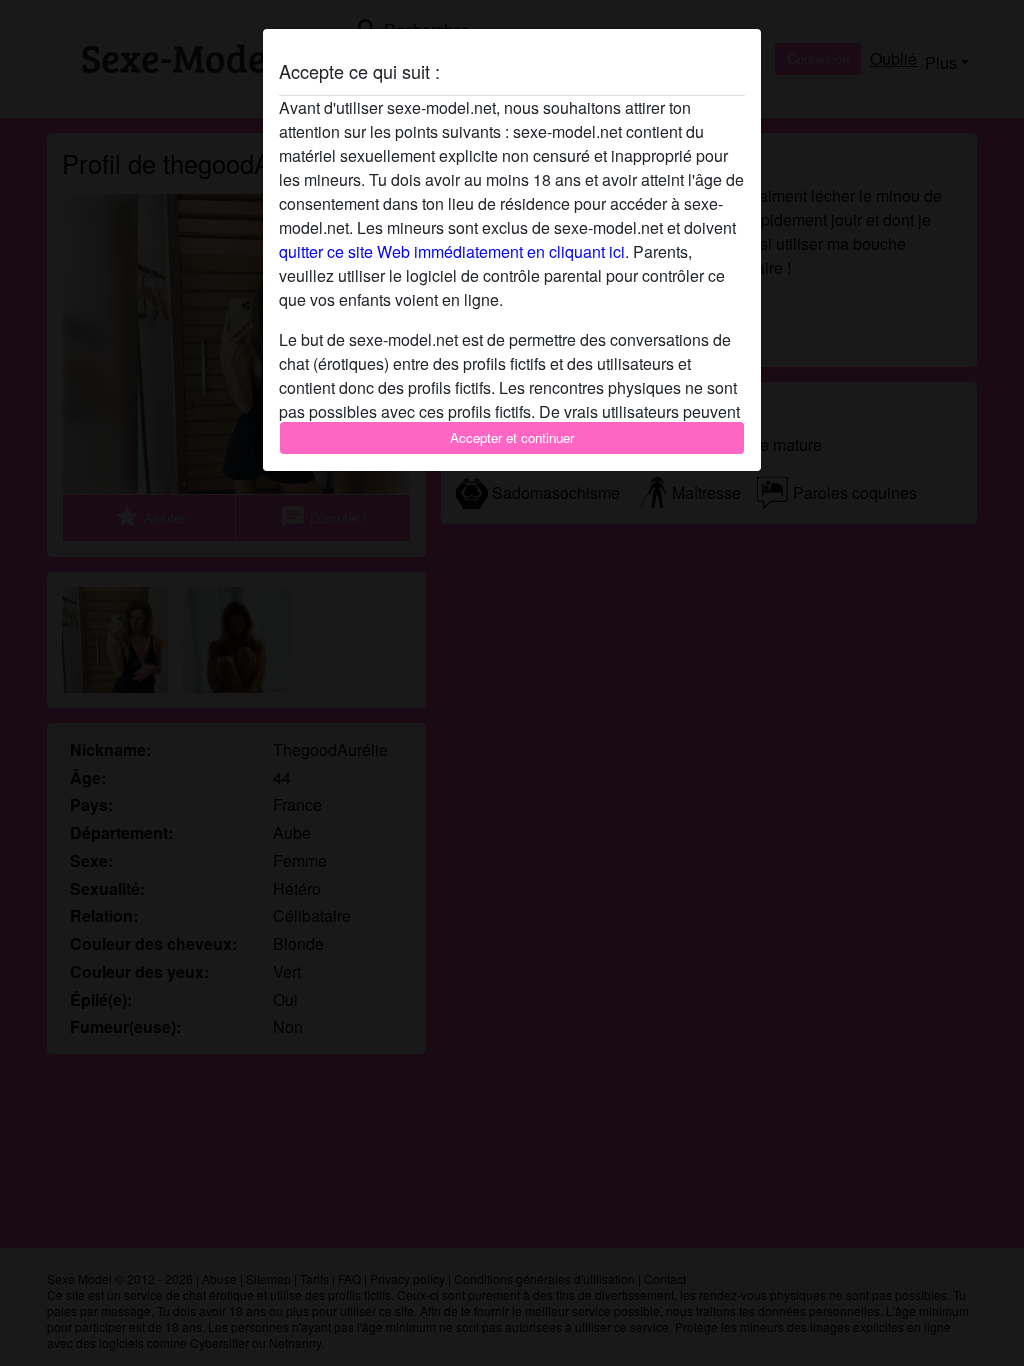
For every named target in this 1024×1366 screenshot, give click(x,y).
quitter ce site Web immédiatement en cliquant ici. (454, 251)
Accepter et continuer (512, 437)
